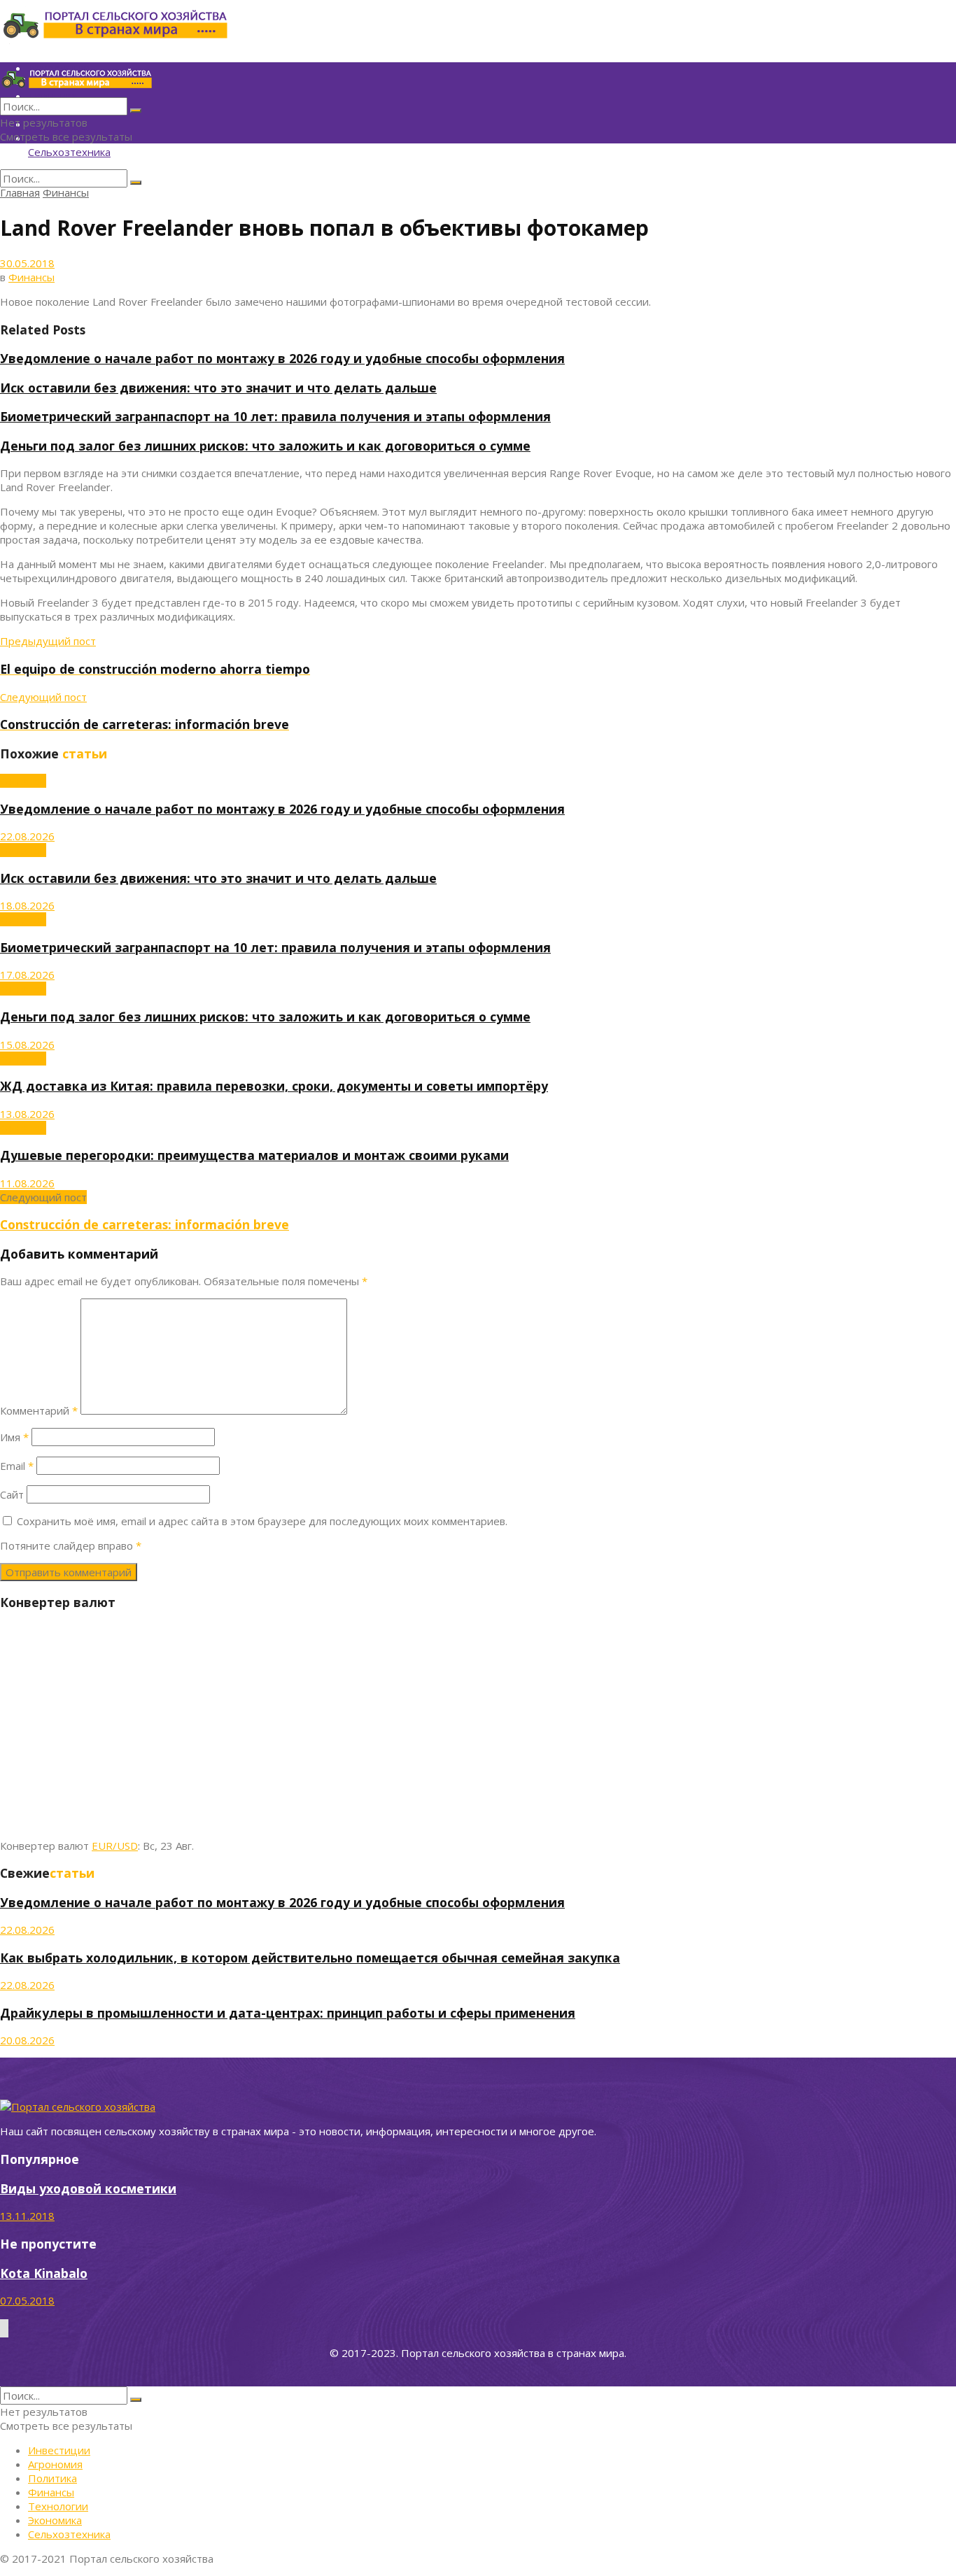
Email (17, 1466)
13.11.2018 (27, 2216)
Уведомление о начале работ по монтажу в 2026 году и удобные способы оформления (282, 358)
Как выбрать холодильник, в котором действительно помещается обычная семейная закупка (310, 1958)
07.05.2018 (27, 2300)
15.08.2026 (27, 1045)
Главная (20, 192)
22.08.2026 (27, 836)
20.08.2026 (27, 2040)
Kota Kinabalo (44, 2273)
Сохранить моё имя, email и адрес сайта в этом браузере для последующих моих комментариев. (262, 1521)
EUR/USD (115, 1846)
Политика (52, 2478)
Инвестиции (59, 2450)
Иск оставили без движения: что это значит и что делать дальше (218, 388)
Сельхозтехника (69, 152)
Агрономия (55, 2464)
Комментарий (39, 1410)
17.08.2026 (27, 975)
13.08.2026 (27, 1114)
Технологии (58, 2506)
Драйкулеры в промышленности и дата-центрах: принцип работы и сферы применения (288, 2013)
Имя (14, 1437)
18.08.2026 (27, 905)
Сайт (12, 1494)
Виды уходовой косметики (88, 2188)
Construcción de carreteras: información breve (145, 1224)
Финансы (66, 192)
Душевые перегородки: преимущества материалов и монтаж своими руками (254, 1155)
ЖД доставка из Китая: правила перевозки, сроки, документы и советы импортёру (274, 1086)
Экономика (55, 2520)
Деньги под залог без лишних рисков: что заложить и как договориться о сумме (265, 446)
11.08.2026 (27, 1183)
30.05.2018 (27, 263)
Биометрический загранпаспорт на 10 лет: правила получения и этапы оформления (275, 416)
